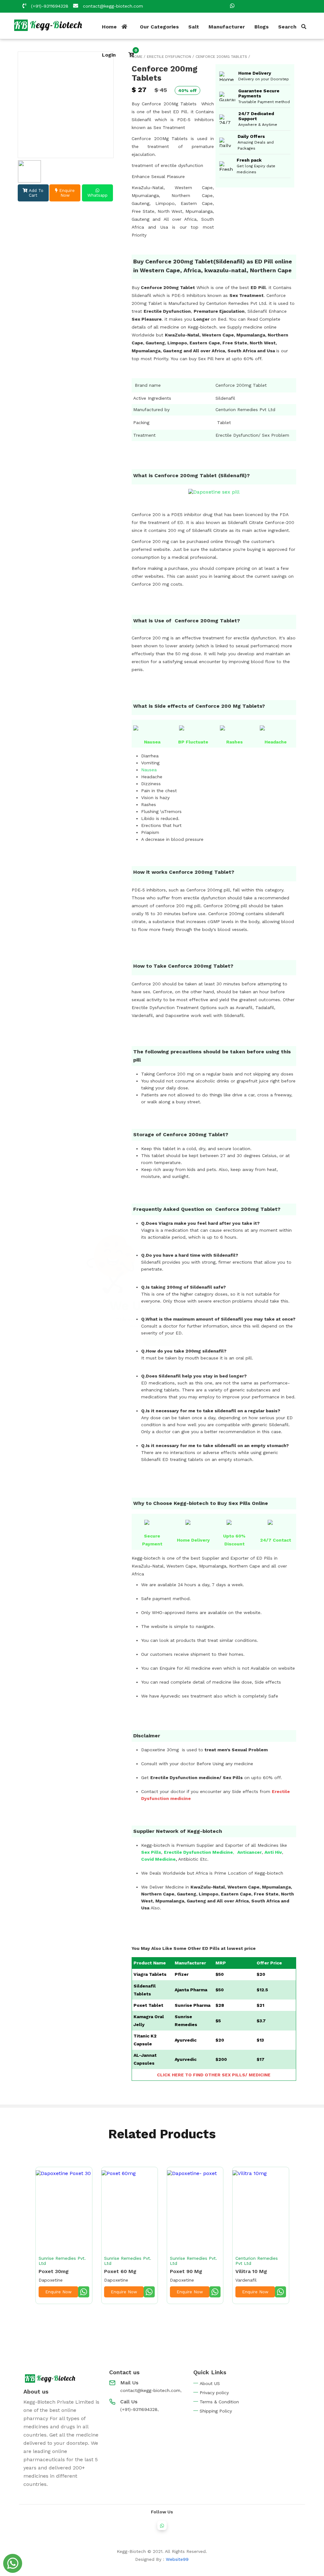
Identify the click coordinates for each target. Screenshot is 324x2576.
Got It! (162, 1340)
